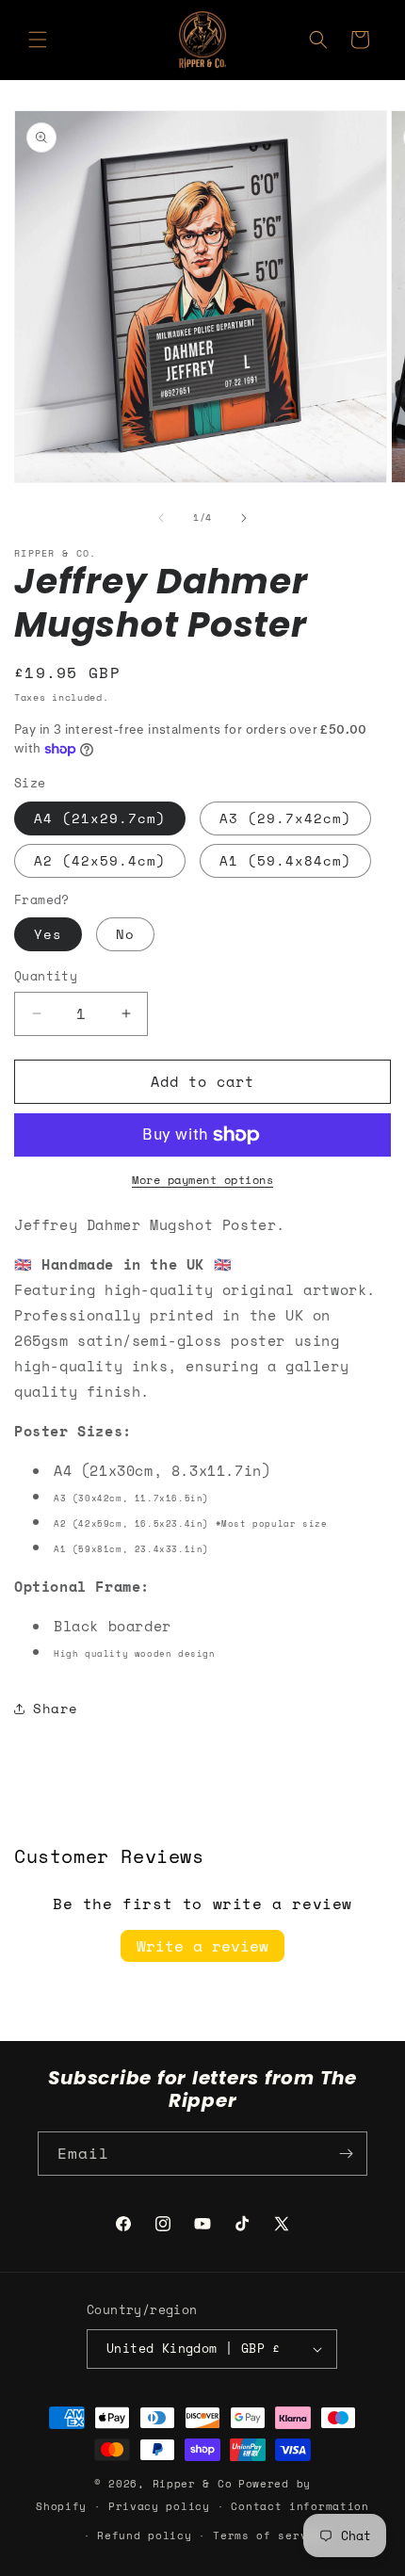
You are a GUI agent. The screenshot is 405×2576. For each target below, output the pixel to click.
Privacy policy (159, 2506)
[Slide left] (161, 518)
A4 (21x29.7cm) (100, 818)
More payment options (202, 1180)
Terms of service (271, 2535)
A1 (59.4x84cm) (285, 860)
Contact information (300, 2506)
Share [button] (56, 1708)
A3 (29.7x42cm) (285, 818)
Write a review (202, 1946)
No (125, 934)
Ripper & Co (193, 2484)
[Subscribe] (346, 2154)
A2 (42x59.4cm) (100, 860)
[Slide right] (244, 518)
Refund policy (144, 2535)
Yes (48, 934)
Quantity (46, 976)
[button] (38, 40)
